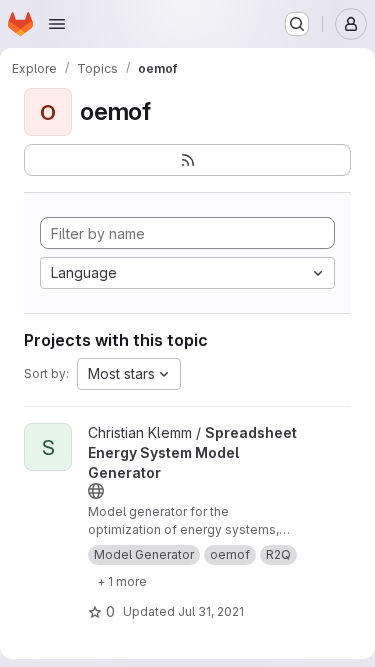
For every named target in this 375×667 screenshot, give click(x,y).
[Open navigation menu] (57, 24)
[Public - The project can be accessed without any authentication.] (96, 491)
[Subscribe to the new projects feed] (187, 160)
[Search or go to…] (297, 24)
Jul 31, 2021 (211, 611)
